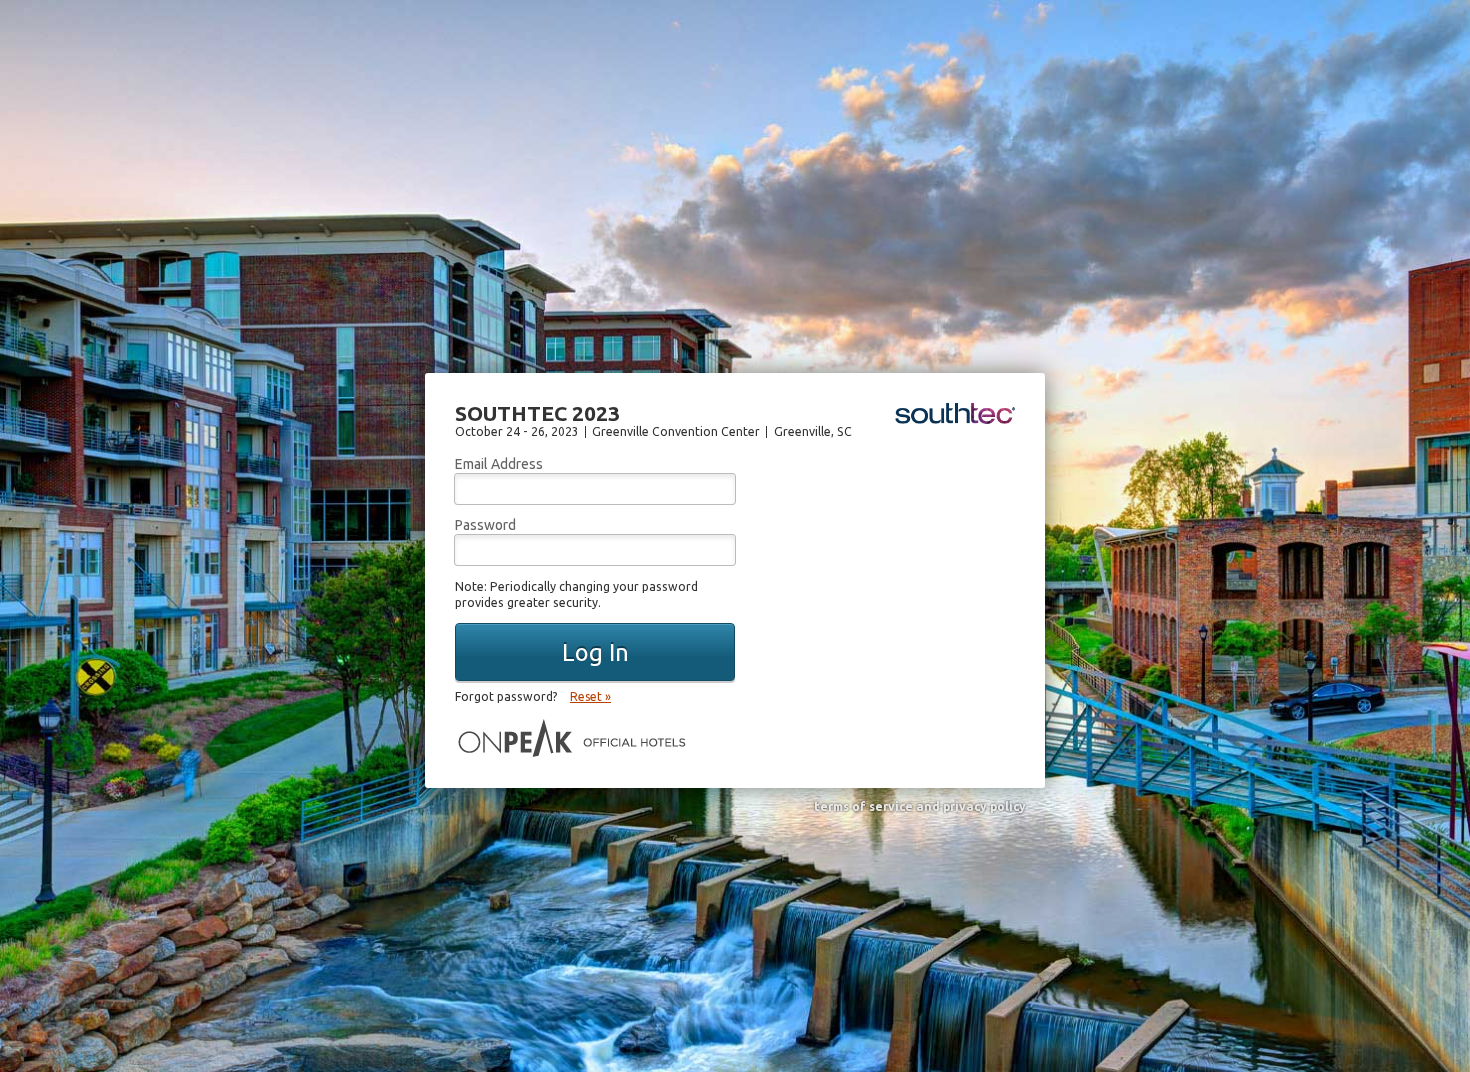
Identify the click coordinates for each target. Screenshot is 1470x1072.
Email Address (499, 464)
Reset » (590, 696)
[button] (595, 652)
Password (485, 525)
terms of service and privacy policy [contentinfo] (920, 807)
